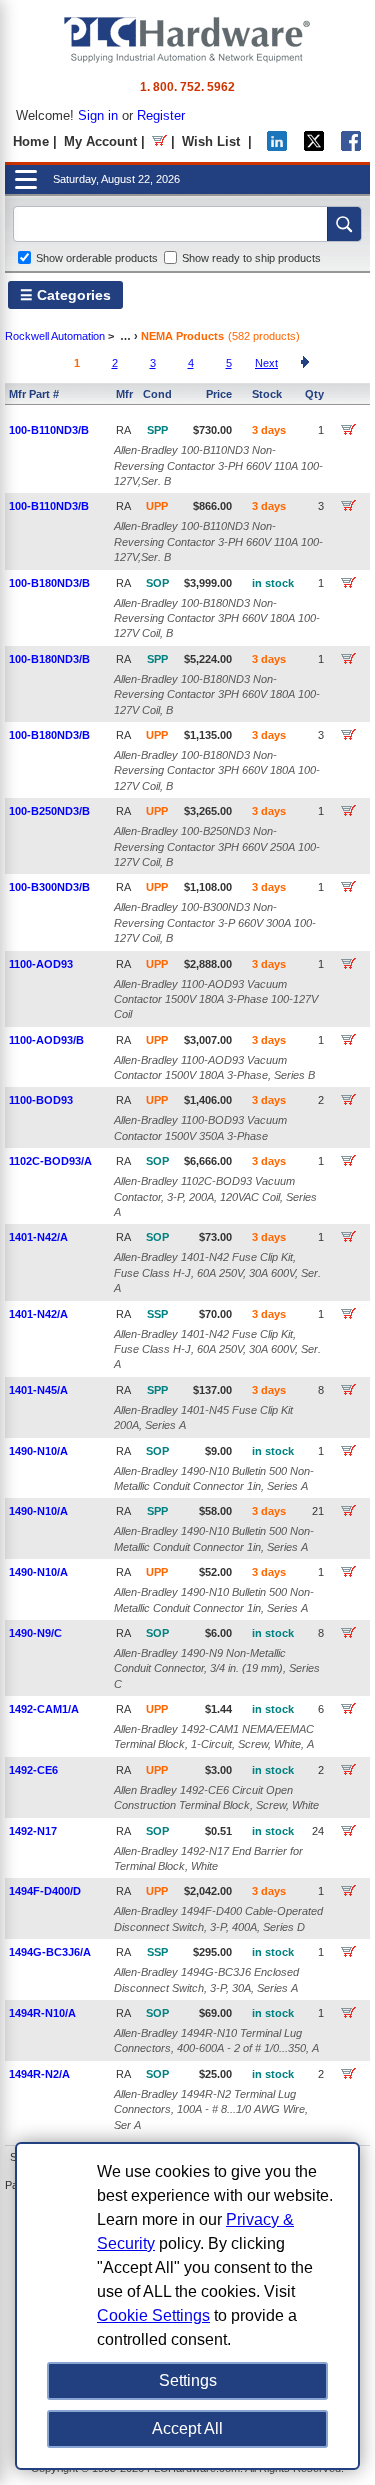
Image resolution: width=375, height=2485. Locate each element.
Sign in (98, 115)
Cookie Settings (153, 2315)
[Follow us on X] (314, 146)
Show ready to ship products (251, 258)
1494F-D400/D (45, 1891)
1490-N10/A (38, 1451)
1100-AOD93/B (46, 1040)
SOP (157, 583)
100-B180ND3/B (49, 583)
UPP (157, 506)
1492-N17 (33, 1831)
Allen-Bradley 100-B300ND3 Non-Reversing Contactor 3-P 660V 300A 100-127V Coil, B (215, 922)
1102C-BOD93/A (50, 1161)
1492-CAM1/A (44, 1709)
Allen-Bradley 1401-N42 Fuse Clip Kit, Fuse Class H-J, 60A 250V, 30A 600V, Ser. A (217, 1272)
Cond (157, 394)
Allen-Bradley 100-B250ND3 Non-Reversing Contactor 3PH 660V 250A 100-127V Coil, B (217, 846)
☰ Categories (65, 295)
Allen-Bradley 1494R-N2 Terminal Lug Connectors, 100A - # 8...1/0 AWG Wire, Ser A (211, 2109)
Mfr (124, 394)
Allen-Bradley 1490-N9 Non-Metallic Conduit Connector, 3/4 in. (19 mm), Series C (217, 1668)
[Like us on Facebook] (351, 146)
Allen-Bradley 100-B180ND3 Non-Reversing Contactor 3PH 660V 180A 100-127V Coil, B (217, 618)
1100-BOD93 (41, 1100)
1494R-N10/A (42, 2013)
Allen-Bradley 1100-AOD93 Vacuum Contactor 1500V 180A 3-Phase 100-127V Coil (216, 999)
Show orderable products (97, 258)
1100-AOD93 (41, 964)
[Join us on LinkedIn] (277, 146)
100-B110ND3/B (49, 430)
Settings (188, 2380)
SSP (157, 1314)
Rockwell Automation (55, 336)
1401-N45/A (38, 1390)
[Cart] (159, 141)
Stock (267, 394)
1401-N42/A (38, 1237)
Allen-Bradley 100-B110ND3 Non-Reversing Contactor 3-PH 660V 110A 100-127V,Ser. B (218, 465)
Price (219, 394)
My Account (100, 141)
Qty (314, 394)
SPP (157, 430)
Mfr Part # (34, 394)
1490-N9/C (35, 1633)
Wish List (211, 141)
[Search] (344, 224)
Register (161, 115)
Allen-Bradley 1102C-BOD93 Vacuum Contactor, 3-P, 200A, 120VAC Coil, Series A (215, 1196)
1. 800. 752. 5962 (187, 87)
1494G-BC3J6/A (50, 1952)
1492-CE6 (33, 1770)
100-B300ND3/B (49, 887)
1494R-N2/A (39, 2074)
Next (266, 363)
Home (31, 141)
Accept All (187, 2428)
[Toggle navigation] (26, 179)
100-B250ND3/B (49, 811)
